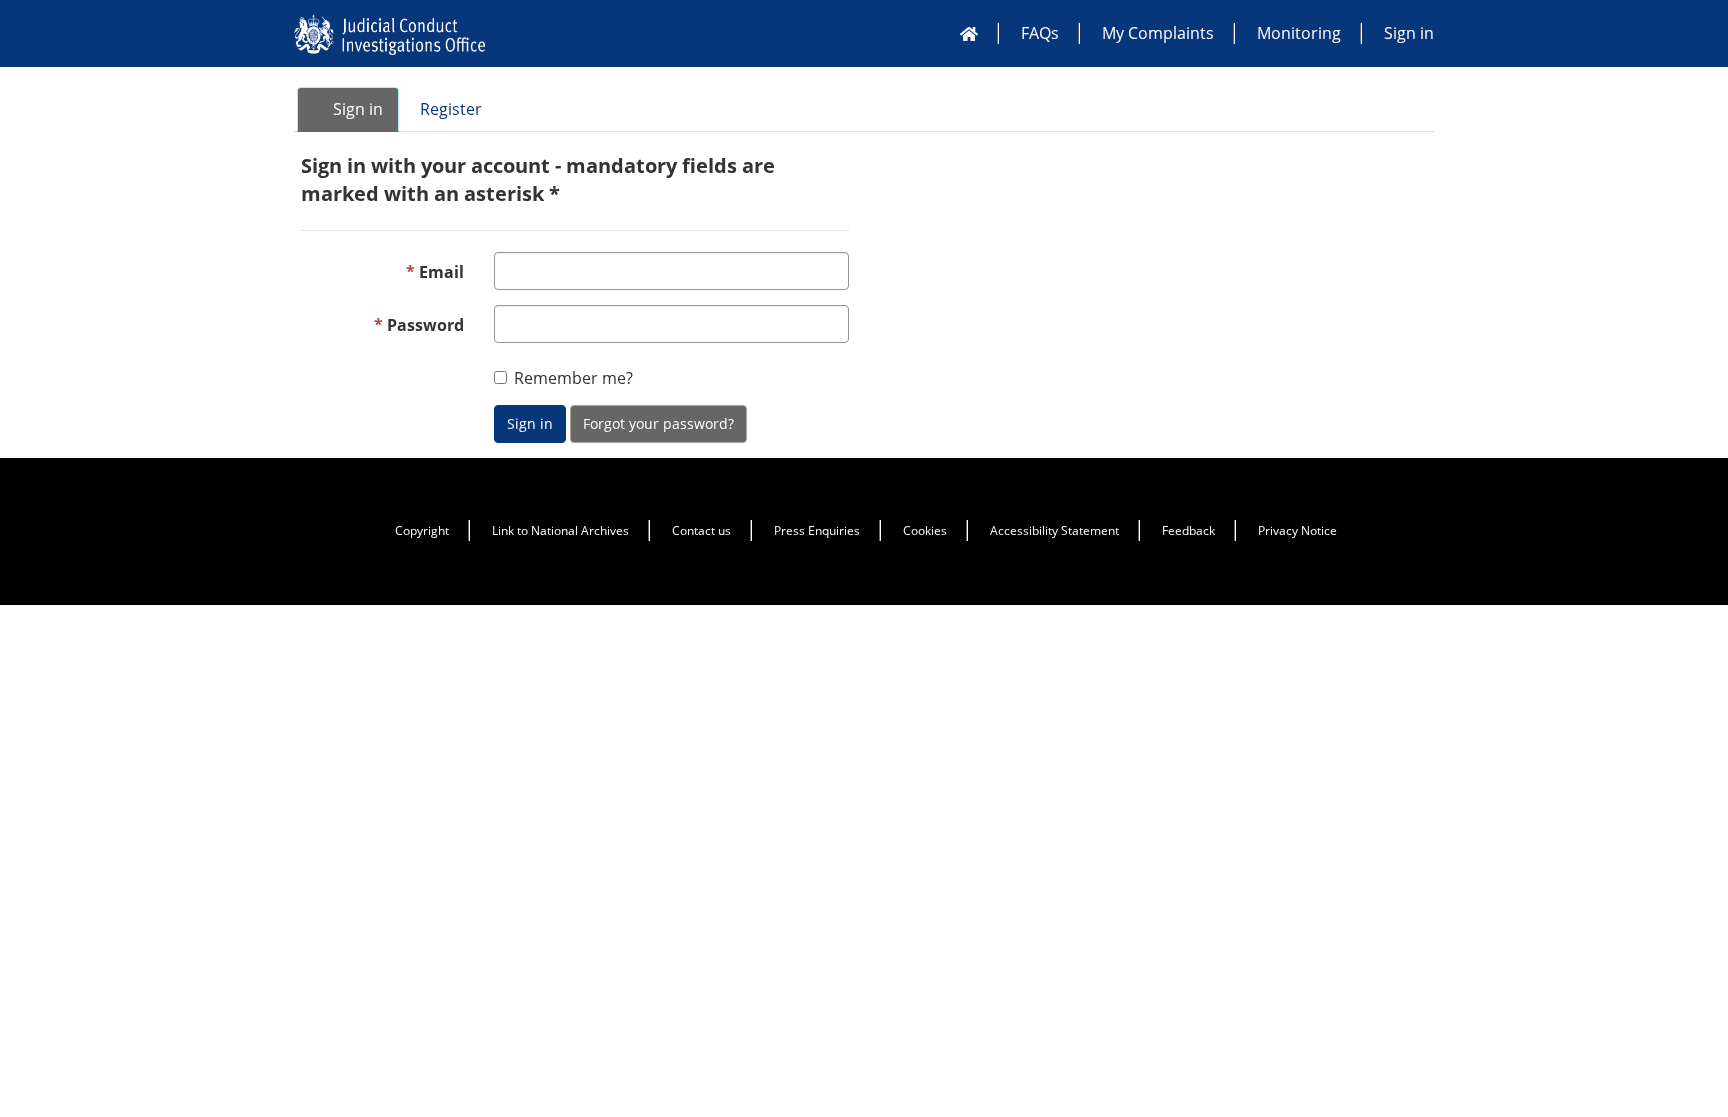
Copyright (422, 530)
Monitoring (1299, 33)
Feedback (1188, 530)
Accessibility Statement (1054, 530)
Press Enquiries (817, 530)
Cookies (925, 530)
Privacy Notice (1297, 530)
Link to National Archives (560, 530)
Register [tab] (451, 109)
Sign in (1409, 33)
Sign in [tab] (356, 109)
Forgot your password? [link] (658, 423)
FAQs (1040, 33)
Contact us (701, 530)
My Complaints (1158, 33)
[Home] (969, 33)
